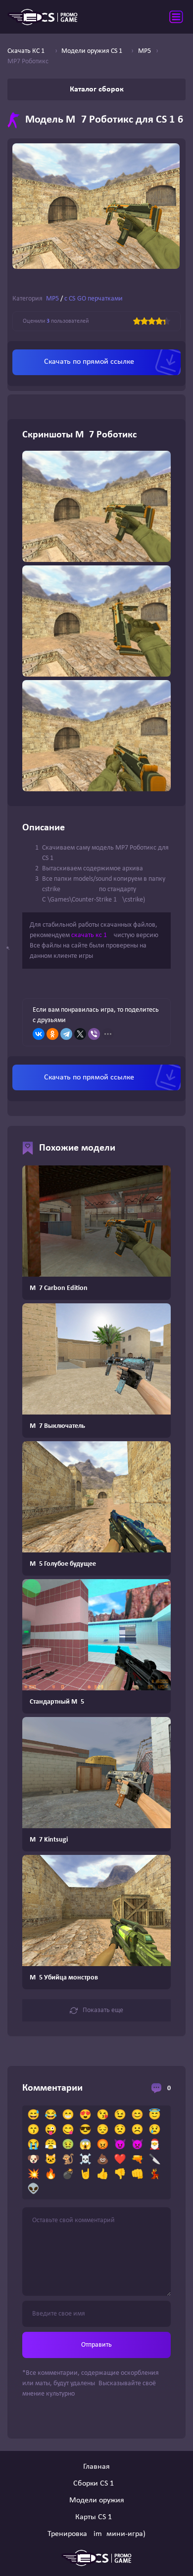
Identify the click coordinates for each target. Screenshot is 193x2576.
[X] (80, 1034)
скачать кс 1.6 (92, 935)
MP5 (52, 299)
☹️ (137, 2130)
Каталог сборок (97, 89)
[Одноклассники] (52, 1034)
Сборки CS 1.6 (96, 2484)
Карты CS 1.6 (96, 2517)
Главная (96, 2467)
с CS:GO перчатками (94, 299)
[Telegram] (66, 1034)
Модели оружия (97, 2500)
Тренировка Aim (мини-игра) (96, 2534)
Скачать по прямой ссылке (89, 362)
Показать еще (103, 2010)
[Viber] (94, 1034)
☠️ (85, 2160)
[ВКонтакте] (39, 1034)
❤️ (120, 2160)
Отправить (96, 2345)
